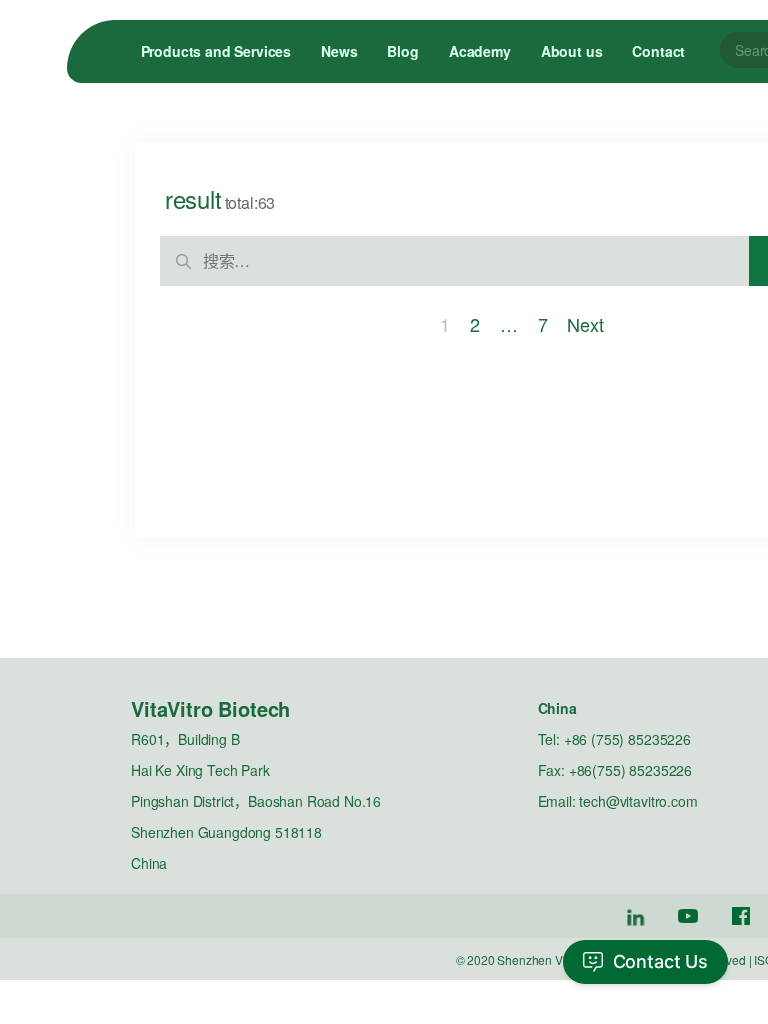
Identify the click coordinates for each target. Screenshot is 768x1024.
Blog (402, 51)
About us (572, 51)
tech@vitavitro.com (638, 801)
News (339, 51)
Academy (480, 51)
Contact (658, 51)
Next (585, 324)
